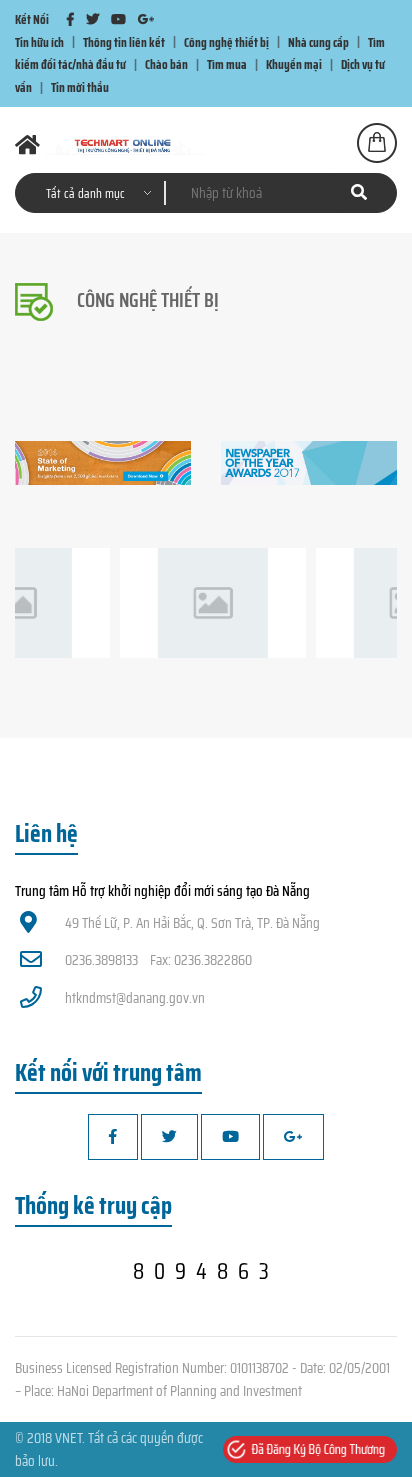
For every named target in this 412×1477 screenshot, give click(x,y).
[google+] (146, 19)
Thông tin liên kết (124, 41)
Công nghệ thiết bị (226, 41)
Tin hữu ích (39, 41)
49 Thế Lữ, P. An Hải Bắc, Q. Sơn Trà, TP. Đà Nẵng (192, 923)
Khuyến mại (294, 64)
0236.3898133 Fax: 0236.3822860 (158, 960)
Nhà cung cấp (318, 41)
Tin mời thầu (80, 87)
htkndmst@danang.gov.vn (135, 998)
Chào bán (166, 64)
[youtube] (118, 19)
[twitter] (92, 19)
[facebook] (70, 19)
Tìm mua (227, 64)
